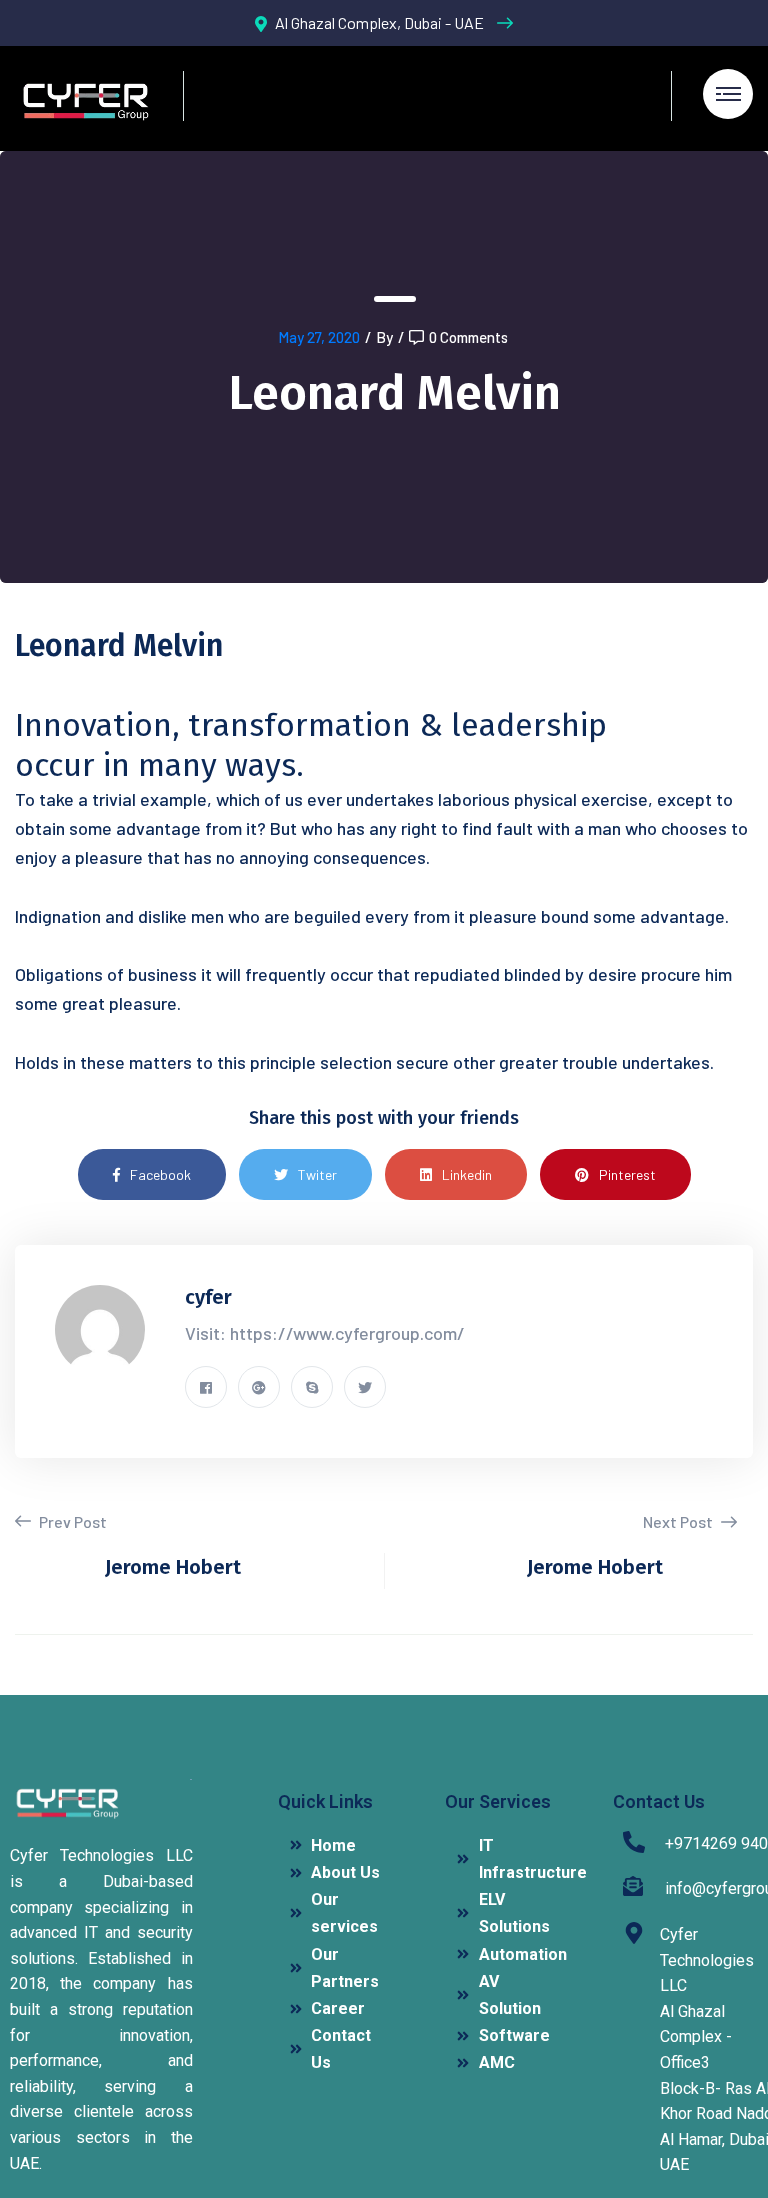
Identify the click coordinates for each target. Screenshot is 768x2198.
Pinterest (627, 1174)
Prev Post (71, 1521)
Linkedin (467, 1174)
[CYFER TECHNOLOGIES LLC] (84, 98)
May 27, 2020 (319, 337)
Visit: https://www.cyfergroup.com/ (325, 1333)
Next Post (679, 1521)
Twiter (317, 1174)
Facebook (160, 1174)
